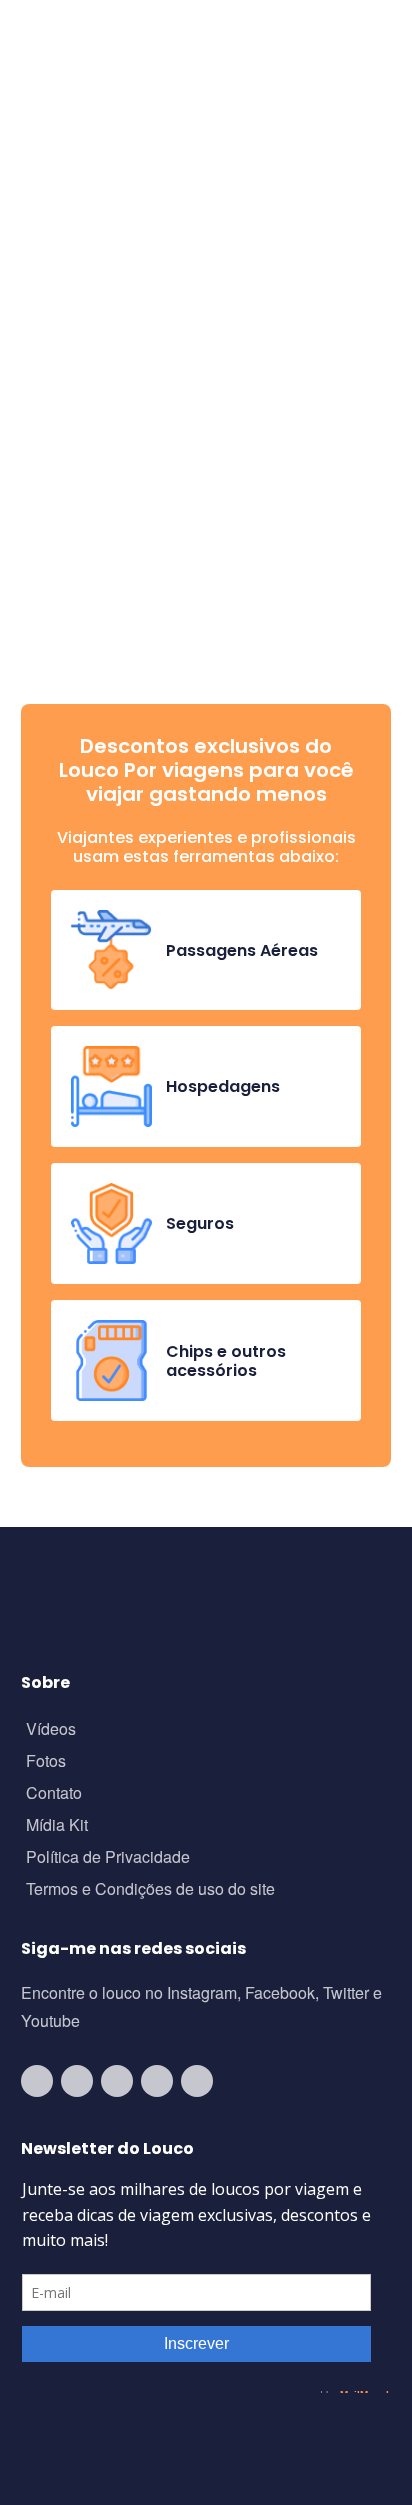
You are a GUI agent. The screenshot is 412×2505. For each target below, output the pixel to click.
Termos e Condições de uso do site (150, 1890)
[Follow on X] (157, 2081)
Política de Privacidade (108, 1858)
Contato (54, 1794)
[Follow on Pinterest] (197, 2081)
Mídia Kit (57, 1826)
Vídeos (51, 1730)
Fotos (46, 1762)
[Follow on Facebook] (117, 2081)
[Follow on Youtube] (37, 2081)
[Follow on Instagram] (77, 2081)
